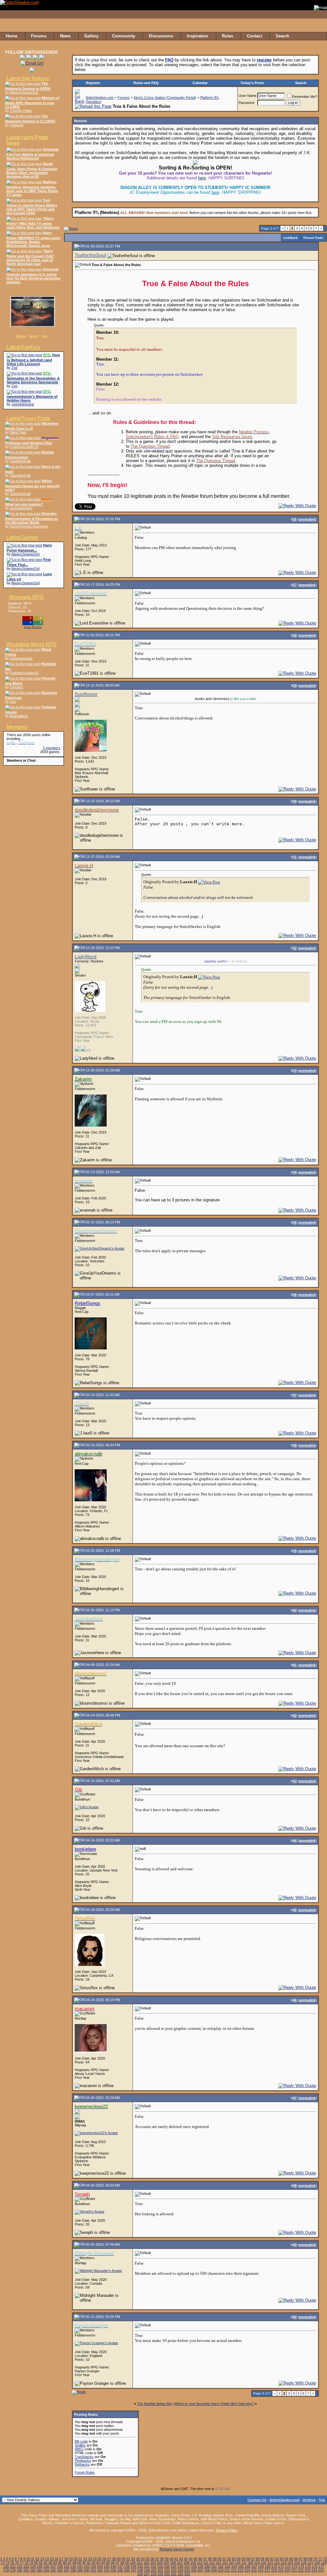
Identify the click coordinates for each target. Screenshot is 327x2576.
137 (53, 2566)
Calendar (200, 83)
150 (140, 2566)
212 (234, 2570)
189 (80, 2570)
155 (174, 2566)
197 (133, 2570)
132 (19, 2566)
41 (176, 2559)
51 (224, 2559)
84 (55, 2563)
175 (308, 2566)
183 (40, 2570)
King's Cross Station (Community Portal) (165, 98)
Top (322, 2500)
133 (26, 2566)
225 (321, 2570)
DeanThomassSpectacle (29, 526)
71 (320, 2559)
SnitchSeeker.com (100, 98)
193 (107, 2570)
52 (229, 2559)
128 (317, 2563)
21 (80, 2559)
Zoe (15, 368)
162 (221, 2566)
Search (34, 336)
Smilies (80, 2445)
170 (274, 2566)
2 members (52, 748)
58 (258, 2559)
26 (104, 2559)
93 (98, 2563)
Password (246, 103)
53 (234, 2559)
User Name (247, 96)
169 (268, 2566)
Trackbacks (84, 2457)
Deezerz (17, 687)
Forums (124, 98)
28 (114, 2559)
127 (310, 2563)
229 (160, 2574)
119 (257, 2563)
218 (274, 2570)
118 (251, 2563)
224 (314, 2570)
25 (100, 2559)
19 (71, 2559)
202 (167, 2570)
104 (160, 2563)
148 (127, 2566)
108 (186, 2563)
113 (219, 2563)
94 (103, 2563)
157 (187, 2566)
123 (284, 2563)
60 (267, 2559)
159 (201, 2566)
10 (28, 2559)
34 (143, 2559)
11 (33, 2559)
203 (174, 2570)
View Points (33, 627)
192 (100, 2570)
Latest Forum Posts (28, 418)
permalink (307, 519)
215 (254, 2570)
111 (206, 2563)
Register (93, 83)
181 (26, 2570)
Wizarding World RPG (31, 644)
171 (281, 2566)
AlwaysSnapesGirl (24, 92)
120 (263, 2563)
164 (234, 2566)
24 (95, 2559)
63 (282, 2559)
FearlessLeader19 (24, 447)
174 (301, 2566)
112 (212, 2563)
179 (13, 2570)
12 (37, 2559)
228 (154, 2574)
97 (118, 2563)
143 (93, 2566)
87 (70, 2563)
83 (50, 2563)
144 (100, 2566)
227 (147, 2574)
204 (180, 2570)
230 (167, 2574)
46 (200, 2559)
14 (47, 2559)
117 (244, 2563)
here (202, 178)
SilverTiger (18, 432)
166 (247, 2566)
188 (73, 2570)
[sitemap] (320, 36)
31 (128, 2559)
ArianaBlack (19, 716)
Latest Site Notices (28, 79)
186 (60, 2570)
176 (315, 2566)
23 (90, 2559)
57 (253, 2559)
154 (167, 2566)
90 (84, 2563)
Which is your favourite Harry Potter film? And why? (214, 2404)
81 (41, 2563)
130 (6, 2566)
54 (239, 2559)
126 (304, 2563)
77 (22, 2563)
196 (127, 2570)
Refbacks (82, 2464)
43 (186, 2559)
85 (60, 2563)
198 (140, 2570)
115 (231, 2563)
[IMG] (79, 2449)
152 (154, 2566)
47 (205, 2559)
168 (261, 2566)
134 (33, 2566)
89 (79, 2563)
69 (310, 2559)
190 (87, 2570)
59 (262, 2559)
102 (146, 2563)
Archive (309, 2500)
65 (291, 2559)
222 (301, 2570)
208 (207, 2570)
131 (13, 2566)
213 (240, 2570)
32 (133, 2559)
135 (40, 2566)
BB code (81, 2441)
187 (66, 2570)
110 (200, 2563)
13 (42, 2559)
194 (113, 2570)
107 (180, 2563)
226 (140, 2574)
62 (277, 2559)
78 (27, 2563)
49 (215, 2559)
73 (3, 2563)
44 (191, 2559)
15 (52, 2559)
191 (93, 2570)
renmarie (17, 125)
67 (301, 2559)
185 (53, 2570)
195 (120, 2570)
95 (108, 2563)
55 (243, 2559)
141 (80, 2566)
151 (147, 2566)
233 (187, 2574)
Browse (21, 336)
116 (238, 2563)
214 (247, 2570)
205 (187, 2570)
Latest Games (22, 537)
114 (225, 2563)
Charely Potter (21, 111)
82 (46, 2563)
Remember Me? (305, 97)
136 (46, 2566)
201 (160, 2570)
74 (7, 2563)
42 (181, 2559)
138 (60, 2566)
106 (173, 2563)
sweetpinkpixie (23, 404)
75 (12, 2563)
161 (214, 2566)
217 (267, 2570)
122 (277, 2563)
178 (6, 2570)
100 (133, 2563)
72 (325, 2559)
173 (294, 2566)
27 (109, 2559)
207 (201, 2570)
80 (36, 2563)
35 (148, 2559)
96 (113, 2563)
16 (57, 2559)
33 (138, 2559)
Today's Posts (252, 83)
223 (308, 2570)
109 (193, 2563)
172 (288, 2566)
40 (171, 2559)
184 (46, 2570)
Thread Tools (313, 238)
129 (324, 2563)
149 (133, 2566)
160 (207, 2566)
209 (214, 2570)
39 (167, 2559)
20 (76, 2559)
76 (17, 2563)
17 (61, 2559)
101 (140, 2563)
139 (66, 2566)
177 (321, 2566)
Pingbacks (83, 2461)
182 (33, 2570)
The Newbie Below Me (154, 2404)
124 (290, 2563)
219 (281, 2570)
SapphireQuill (20, 461)
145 (107, 2566)
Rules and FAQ (146, 83)
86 (65, 2563)
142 (87, 2566)
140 (73, 2566)
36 (152, 2559)
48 (210, 2559)
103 (153, 2563)
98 (122, 2563)
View (45, 336)
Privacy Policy (227, 2530)
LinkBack (291, 238)
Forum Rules (85, 2472)
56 (248, 2559)
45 (195, 2559)
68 (306, 2559)
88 (74, 2563)
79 (31, 2563)
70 (315, 2559)
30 (124, 2559)
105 (166, 2563)
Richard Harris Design (177, 2549)
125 (297, 2563)
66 (296, 2559)
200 (154, 2570)
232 (180, 2574)
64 (286, 2559)
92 (94, 2563)
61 (272, 2559)
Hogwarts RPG (26, 597)
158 (194, 2566)
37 (157, 2559)
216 (261, 2570)
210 (221, 2570)
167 (254, 2566)
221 (294, 2570)
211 (227, 2570)
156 (180, 2566)
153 (160, 2566)
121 (270, 2563)
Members (17, 727)
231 (174, 2574)
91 (89, 2563)
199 (147, 2570)
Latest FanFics (23, 347)
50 (219, 2559)
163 (227, 2566)
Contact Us (257, 2500)
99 (127, 2563)
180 (19, 2570)
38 (162, 2559)
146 (113, 2566)
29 (119, 2559)
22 (85, 2559)
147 (120, 2566)
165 (241, 2566)
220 (287, 2570)
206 (194, 2570)
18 (66, 2559)
